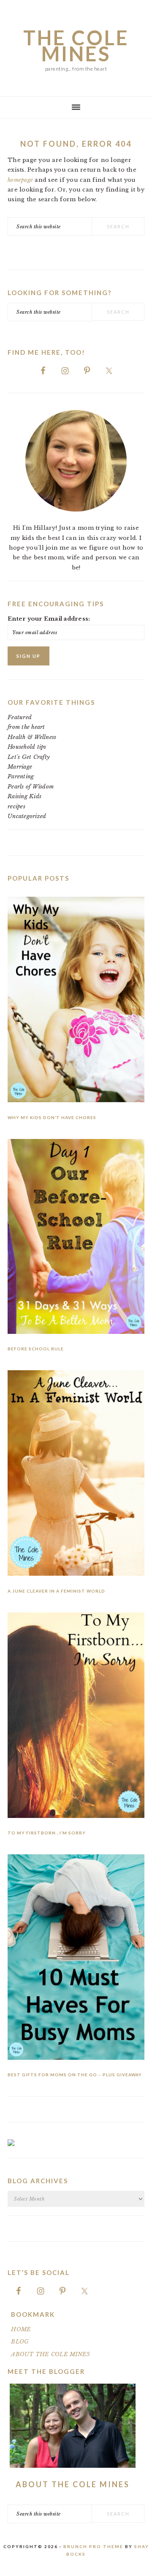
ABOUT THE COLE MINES (50, 2354)
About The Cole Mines (73, 2484)
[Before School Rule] (76, 1238)
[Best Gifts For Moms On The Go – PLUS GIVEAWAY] (76, 1959)
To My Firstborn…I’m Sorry (47, 1833)
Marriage (20, 767)
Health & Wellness (32, 737)
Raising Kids (24, 796)
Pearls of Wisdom (31, 787)
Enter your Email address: (49, 619)
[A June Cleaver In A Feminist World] (76, 1474)
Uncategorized (27, 816)
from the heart (26, 727)
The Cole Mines (76, 46)
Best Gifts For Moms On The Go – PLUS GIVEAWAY (75, 2075)
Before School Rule (36, 1349)
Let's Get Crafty (29, 757)
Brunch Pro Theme (93, 2546)
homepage (20, 180)
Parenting (21, 776)
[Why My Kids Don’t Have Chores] (76, 1001)
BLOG (20, 2342)
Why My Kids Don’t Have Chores (52, 1117)
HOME (21, 2329)
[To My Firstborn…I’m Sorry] (76, 1717)
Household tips (27, 747)
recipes (16, 806)
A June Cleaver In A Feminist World (56, 1591)
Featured (20, 717)
